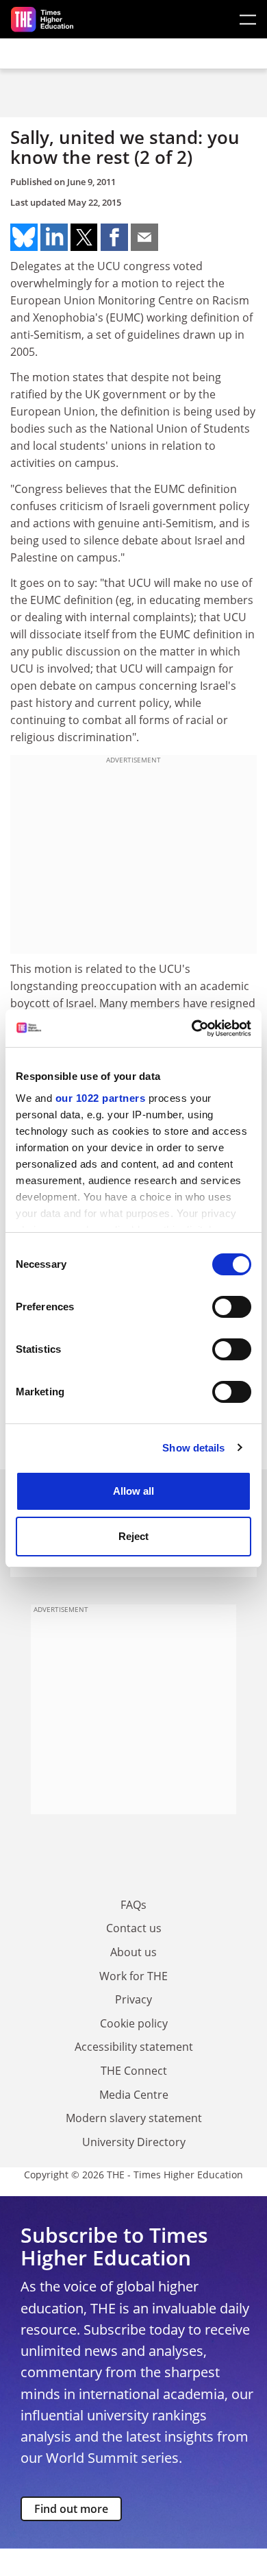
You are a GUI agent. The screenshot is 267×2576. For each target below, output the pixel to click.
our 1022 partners (101, 1098)
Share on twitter (84, 237)
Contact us (134, 1928)
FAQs (133, 1905)
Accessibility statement (134, 2047)
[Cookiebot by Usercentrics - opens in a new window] (192, 1028)
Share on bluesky (24, 237)
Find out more (71, 2509)
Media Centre (134, 2095)
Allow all (133, 1491)
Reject (133, 1536)
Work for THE (133, 1976)
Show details (193, 1448)
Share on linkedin (54, 237)
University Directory (134, 2142)
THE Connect (134, 2071)
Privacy (133, 1999)
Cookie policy (134, 2023)
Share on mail (144, 237)
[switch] (232, 1307)
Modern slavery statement (134, 2118)
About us (133, 1952)
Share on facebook (114, 237)
